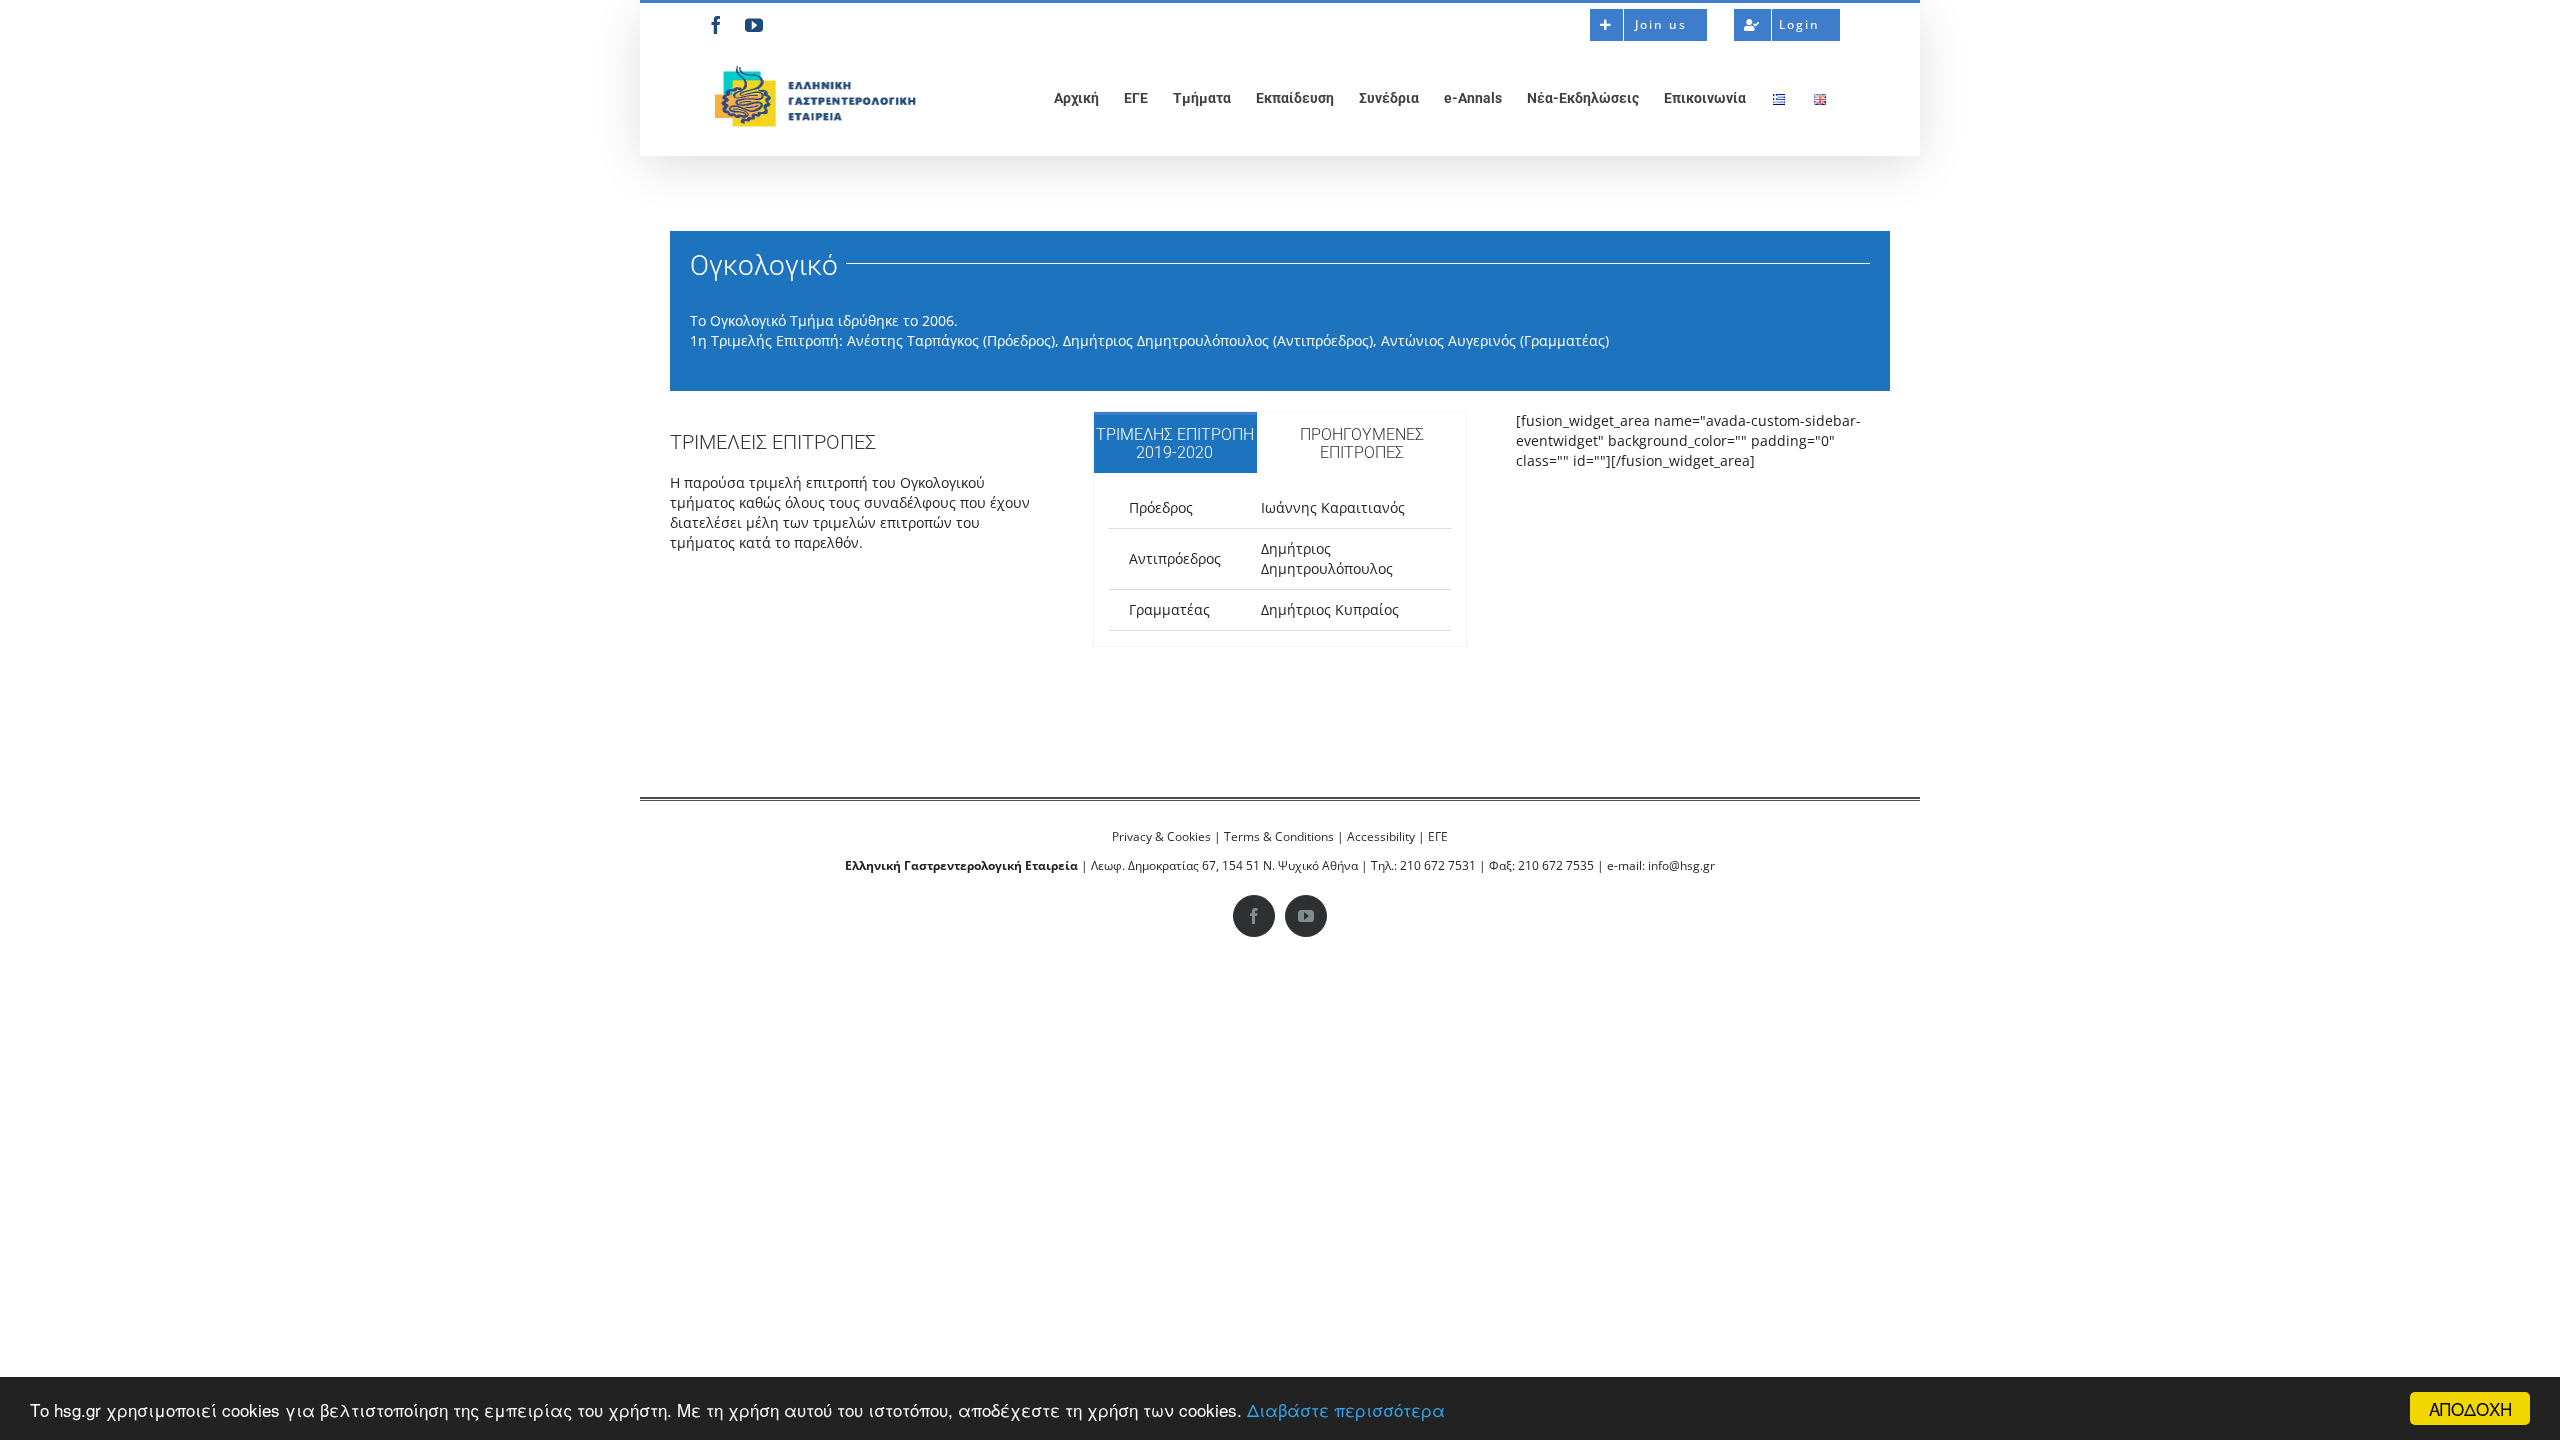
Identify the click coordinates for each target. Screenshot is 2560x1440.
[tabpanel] (1280, 560)
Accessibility (1381, 836)
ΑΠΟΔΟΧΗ (2470, 1408)
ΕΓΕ (1438, 836)
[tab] (1175, 442)
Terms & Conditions (1279, 836)
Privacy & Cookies (1161, 836)
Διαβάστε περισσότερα (1346, 1409)
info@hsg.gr (1681, 865)
